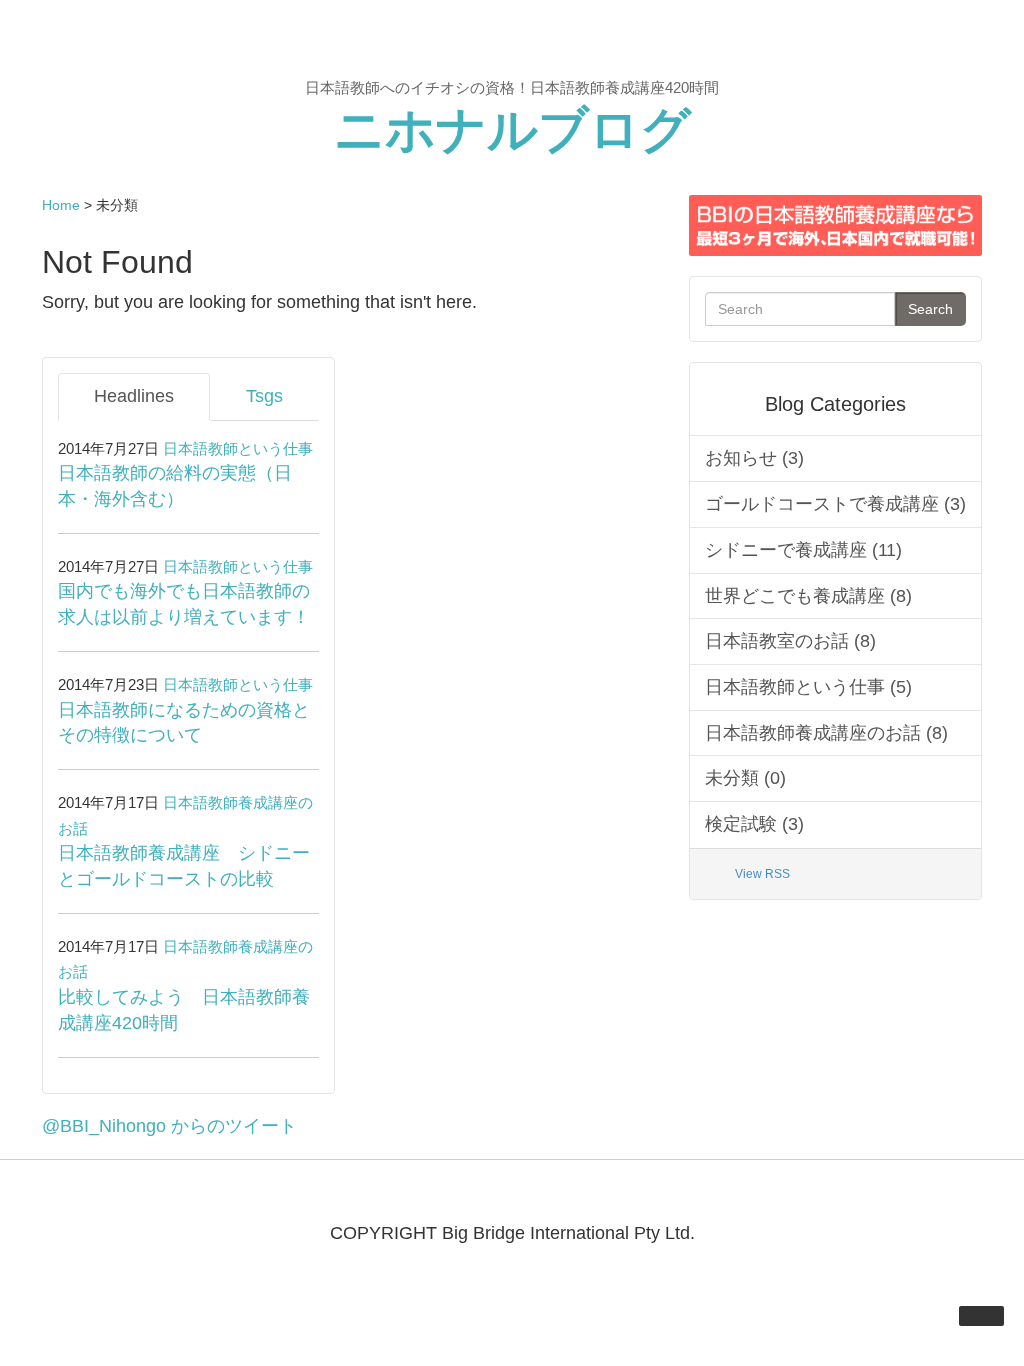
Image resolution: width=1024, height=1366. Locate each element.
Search (930, 309)
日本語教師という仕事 (238, 448)
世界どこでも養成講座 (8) (808, 596)
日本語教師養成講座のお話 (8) (826, 733)
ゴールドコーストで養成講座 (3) (835, 504)
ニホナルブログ (512, 130)
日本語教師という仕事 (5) (808, 687)
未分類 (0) (745, 778)
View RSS (762, 874)
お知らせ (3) (754, 458)
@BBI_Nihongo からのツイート (169, 1126)
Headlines (134, 396)
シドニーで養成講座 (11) (803, 550)
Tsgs (264, 396)
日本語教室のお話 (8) (790, 641)
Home (61, 205)
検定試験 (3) (754, 824)
